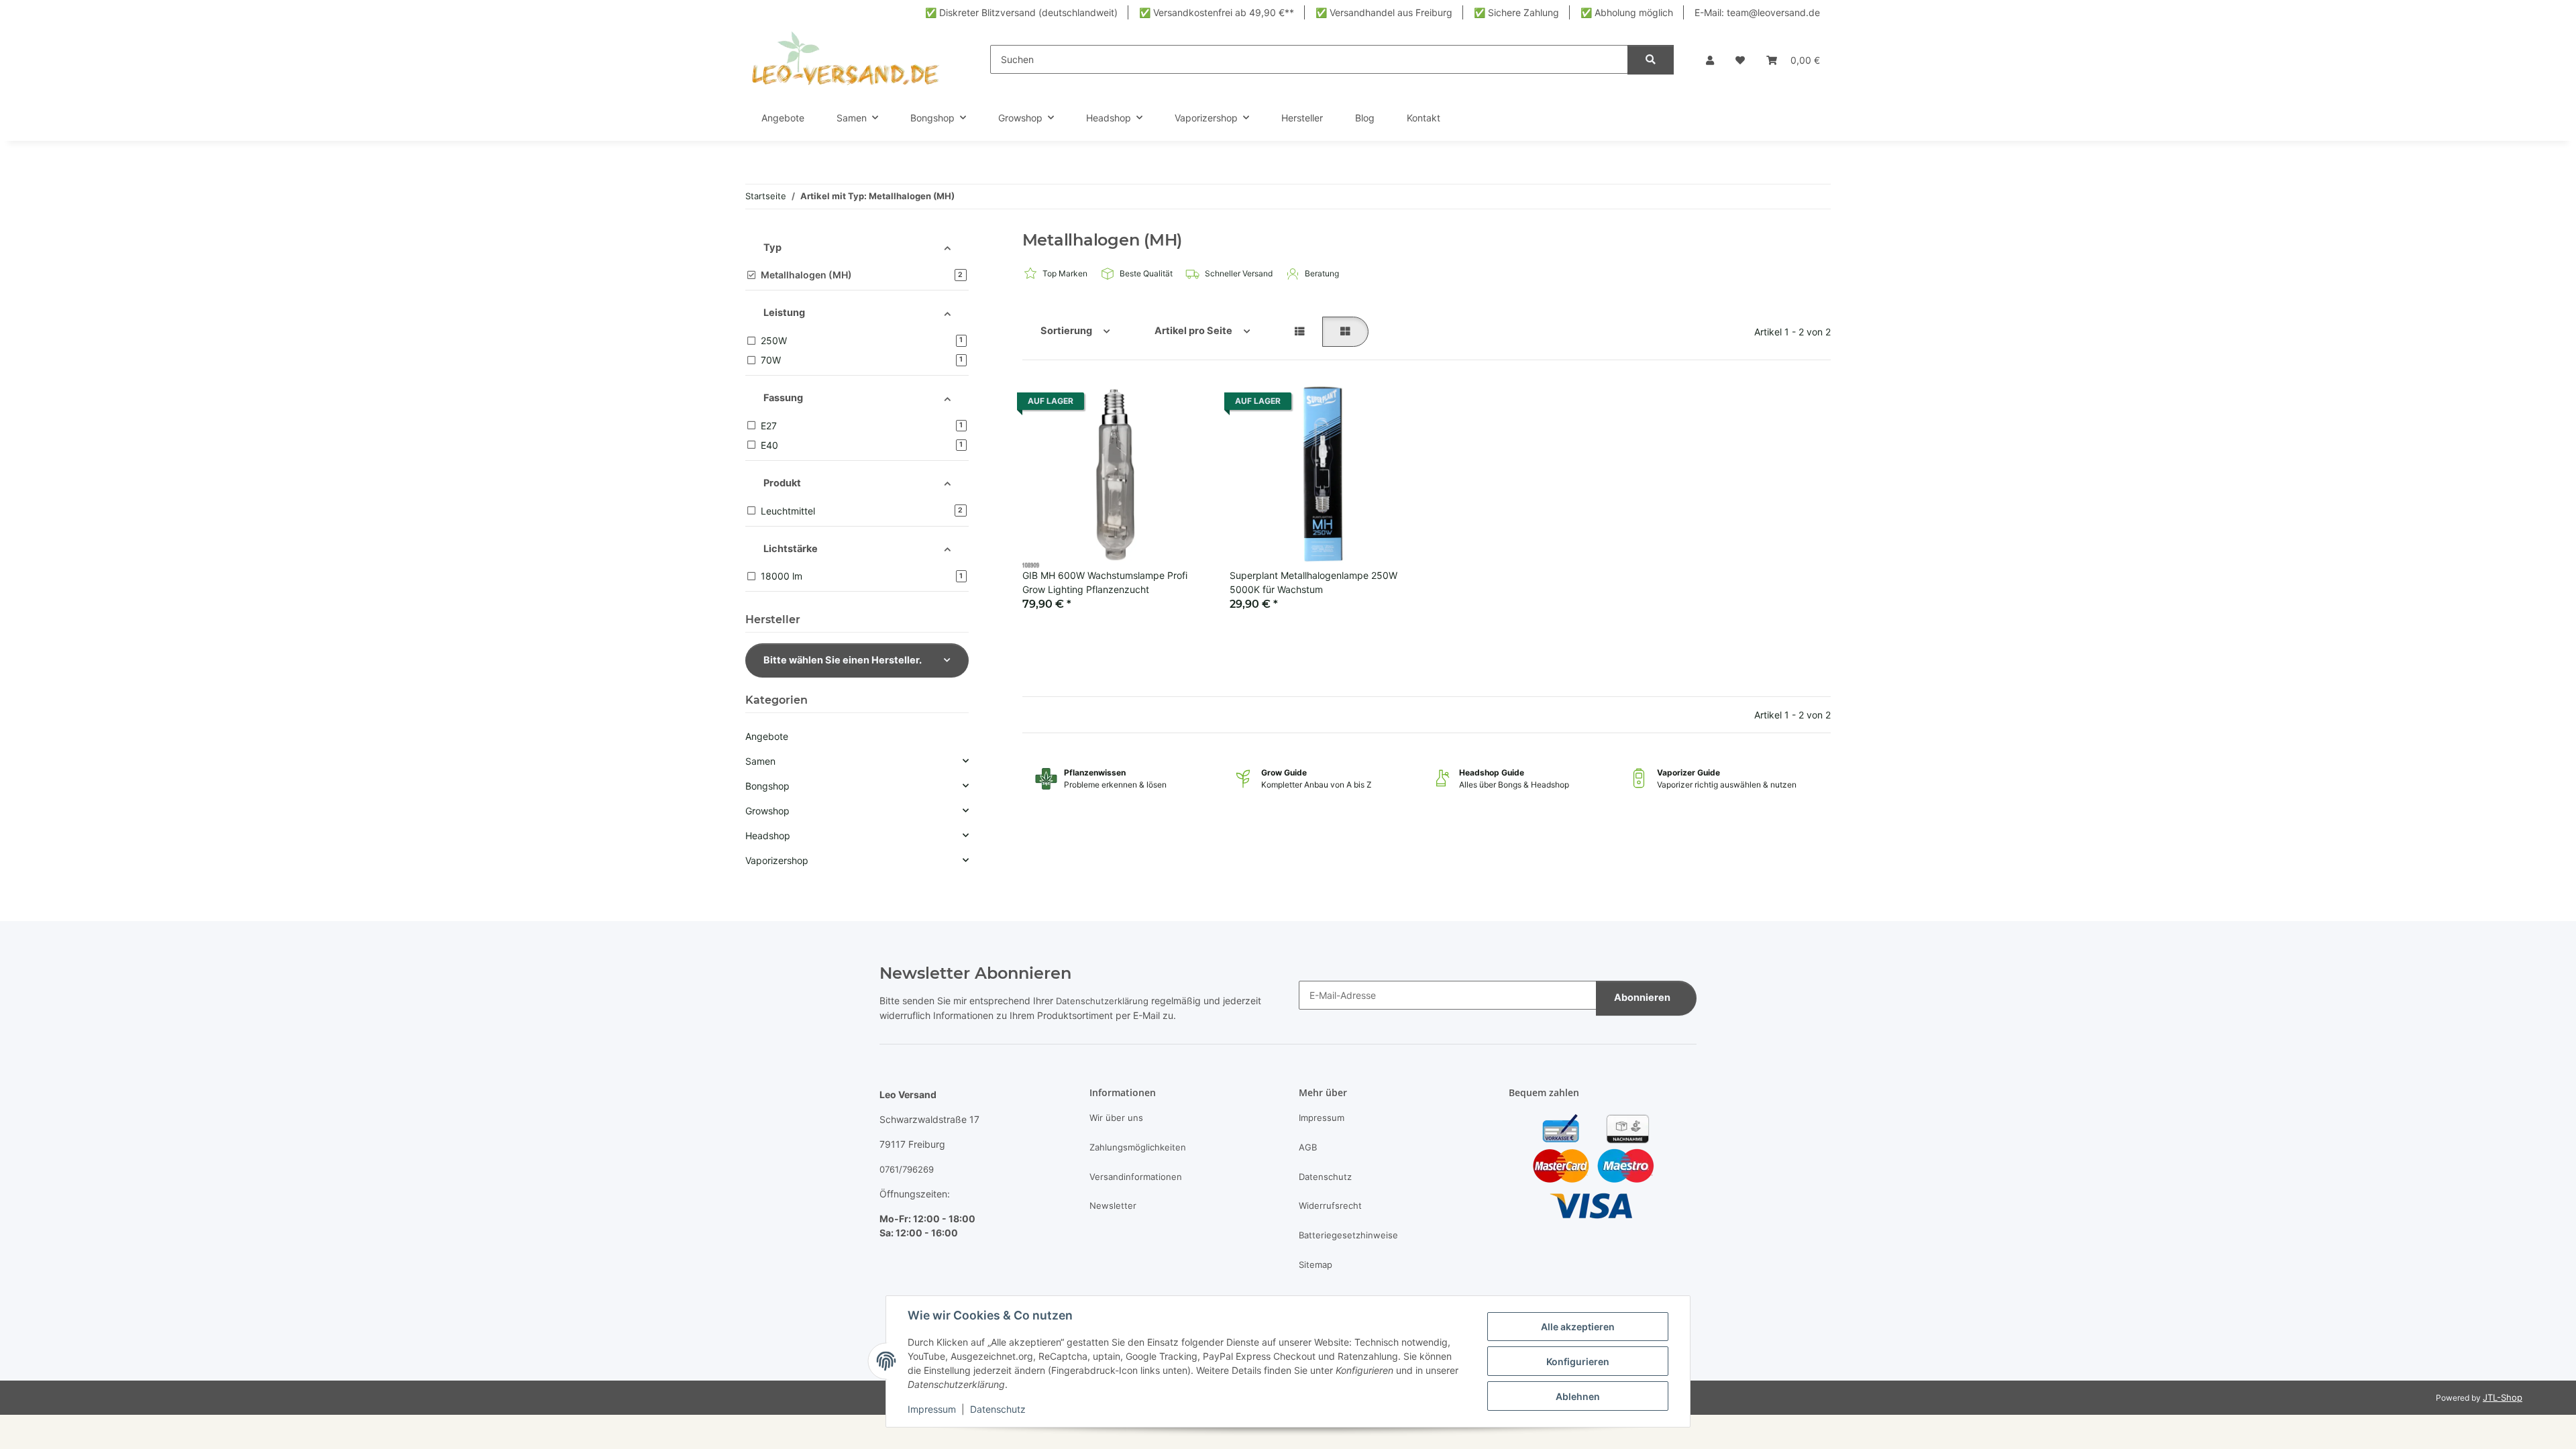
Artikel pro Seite (1193, 331)
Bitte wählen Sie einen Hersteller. (843, 660)
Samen (760, 761)
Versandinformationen (1136, 1177)
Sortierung (1066, 331)
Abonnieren (1642, 998)
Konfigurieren (1578, 1361)
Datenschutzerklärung (1102, 1001)
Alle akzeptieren (1578, 1327)
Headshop (768, 836)
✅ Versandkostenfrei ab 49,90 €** (1217, 12)
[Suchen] (1651, 60)
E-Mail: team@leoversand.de (1757, 12)
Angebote (767, 736)
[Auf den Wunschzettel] (1182, 405)
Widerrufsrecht (1330, 1205)
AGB (1308, 1147)
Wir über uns (1116, 1118)
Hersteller (1302, 118)
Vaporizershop (777, 860)
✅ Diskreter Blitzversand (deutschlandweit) (1021, 12)
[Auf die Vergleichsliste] (1140, 405)
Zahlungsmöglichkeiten (1138, 1147)
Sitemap (1316, 1265)
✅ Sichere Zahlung (1516, 12)
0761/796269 (907, 1169)
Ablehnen (1578, 1396)
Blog (1365, 118)
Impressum (932, 1409)
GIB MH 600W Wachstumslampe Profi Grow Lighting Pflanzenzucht (1105, 582)
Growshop (767, 811)
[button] (1710, 60)
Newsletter (1113, 1205)
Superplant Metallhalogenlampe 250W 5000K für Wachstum (1313, 582)
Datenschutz (998, 1409)
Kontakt (1424, 118)
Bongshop (767, 786)
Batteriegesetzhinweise (1348, 1235)
